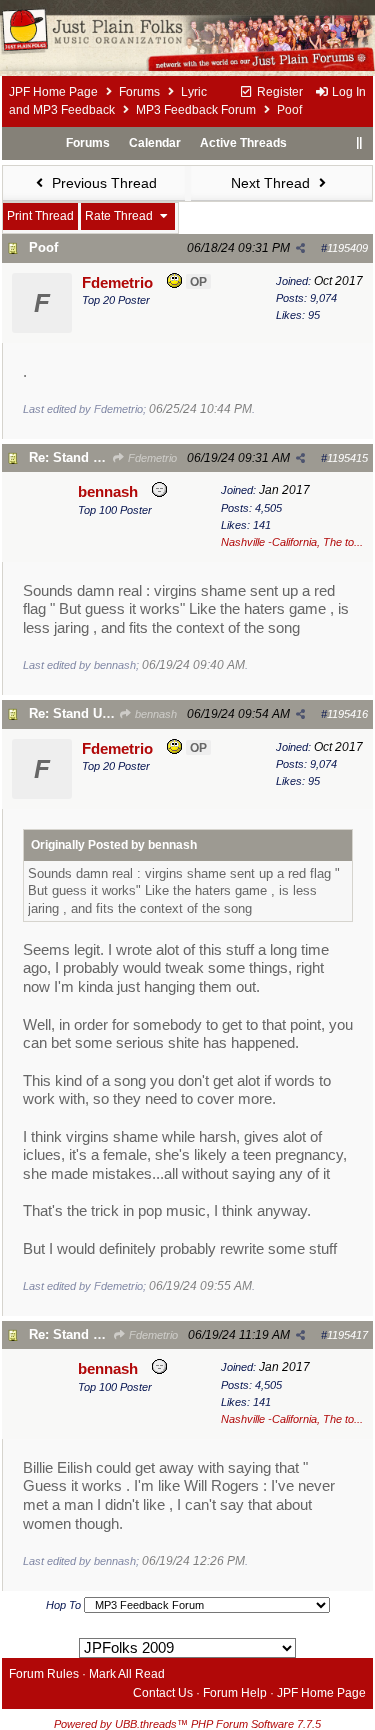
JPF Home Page (53, 92)
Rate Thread (120, 216)
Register (278, 92)
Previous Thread (102, 183)
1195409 (347, 248)
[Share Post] (300, 248)
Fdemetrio (151, 458)
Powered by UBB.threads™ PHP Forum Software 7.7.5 (187, 1724)
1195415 (347, 458)
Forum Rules (44, 1674)
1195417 (347, 1335)
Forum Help (235, 1693)
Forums (139, 92)
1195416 (347, 714)
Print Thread (40, 216)
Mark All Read (127, 1674)
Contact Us (163, 1693)
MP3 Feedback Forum (196, 110)
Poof (43, 247)
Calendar (155, 143)
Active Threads (243, 143)
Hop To (63, 1605)
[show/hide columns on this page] (358, 143)
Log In (347, 92)
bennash (154, 714)
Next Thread (272, 183)
